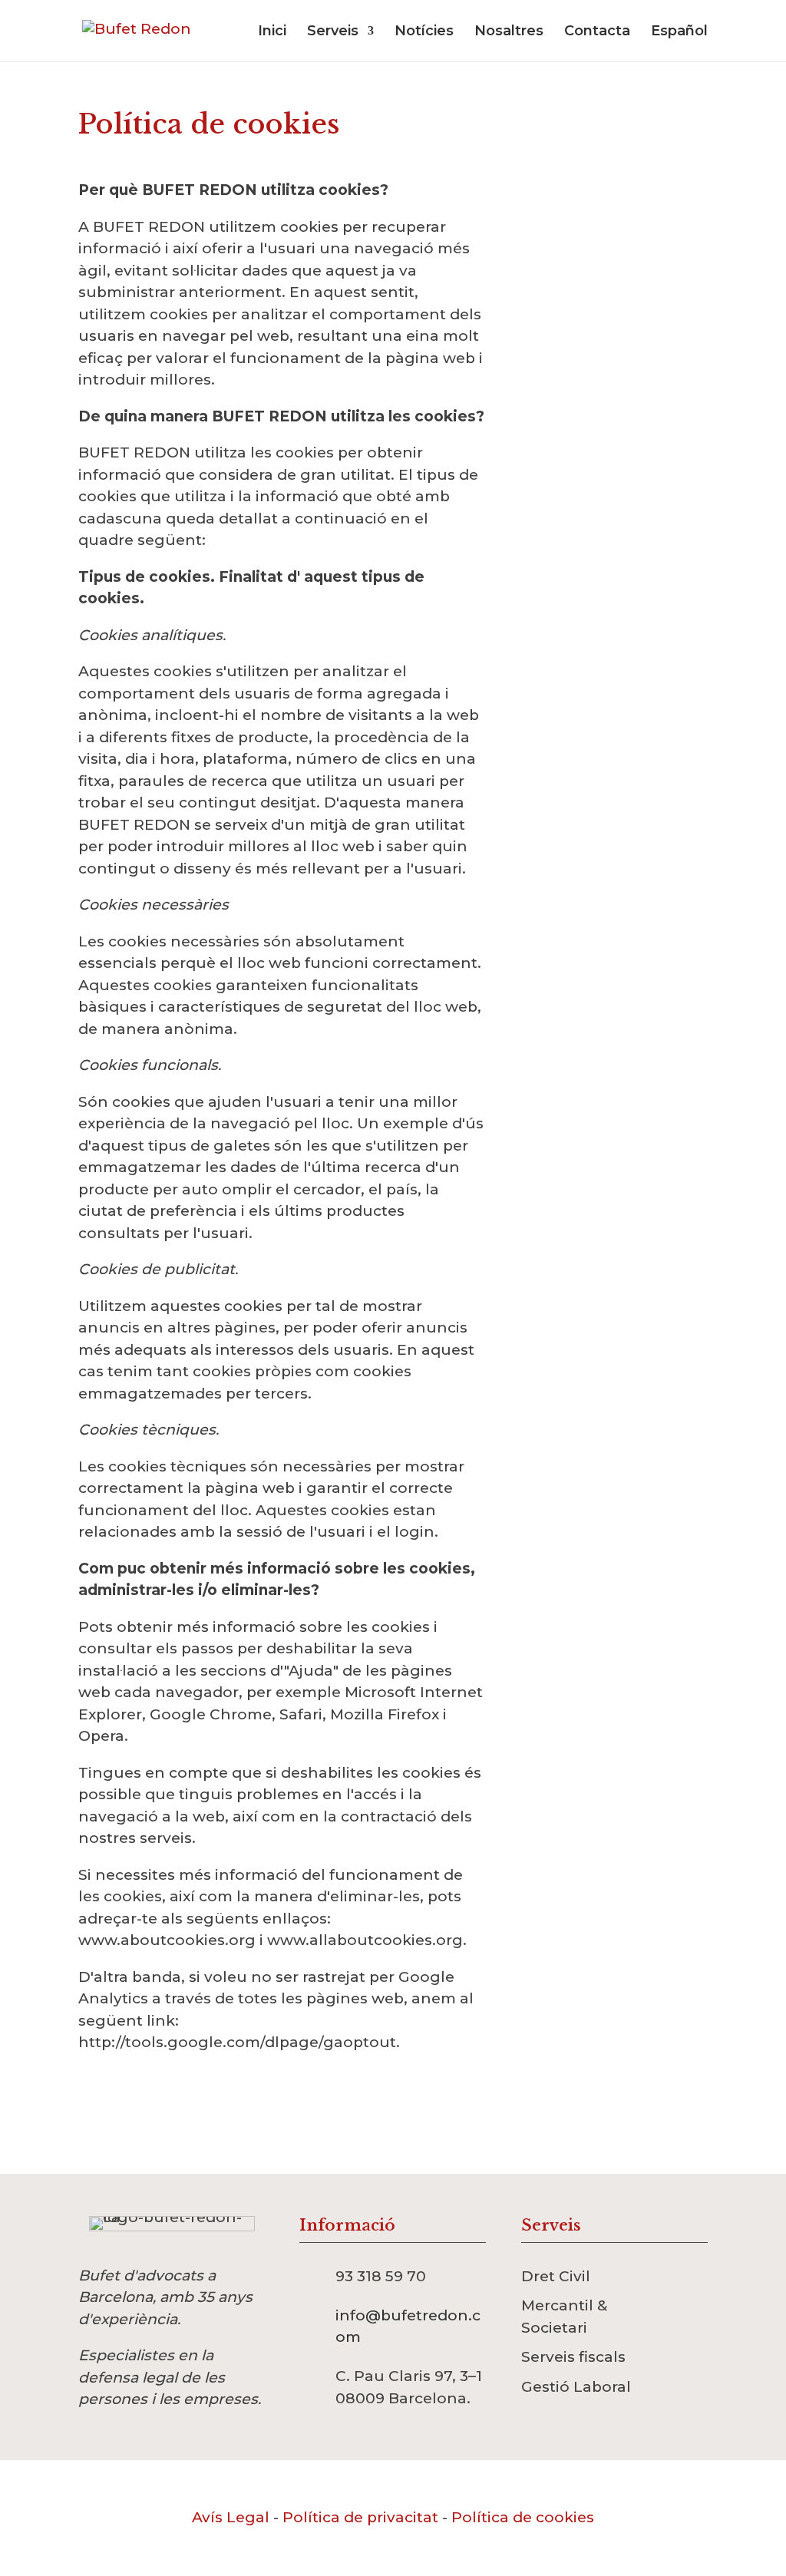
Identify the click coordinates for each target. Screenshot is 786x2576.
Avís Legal (231, 2517)
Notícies (424, 32)
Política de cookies (523, 2517)
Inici (272, 32)
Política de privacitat (360, 2517)
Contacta (597, 32)
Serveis (333, 32)
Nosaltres (509, 32)
